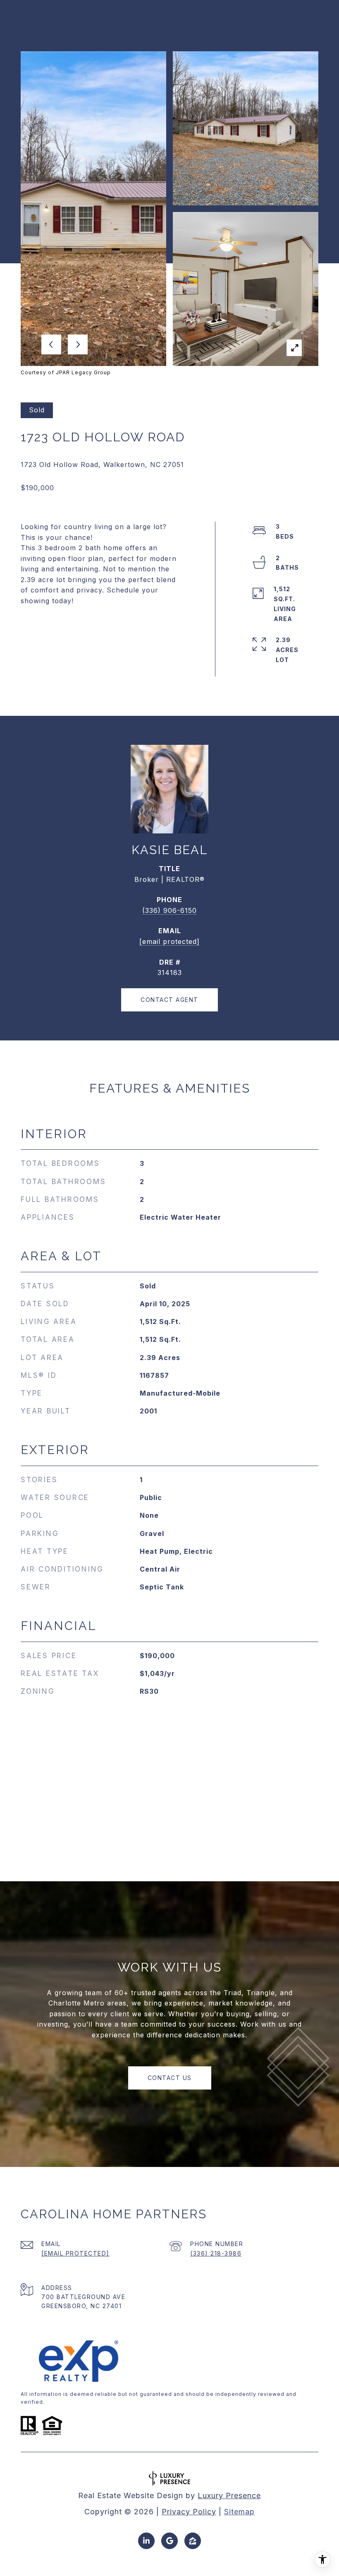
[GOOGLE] (169, 2541)
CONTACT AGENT (169, 1000)
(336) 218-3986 (216, 2253)
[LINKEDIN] (146, 2541)
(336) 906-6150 (169, 910)
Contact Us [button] (170, 2078)
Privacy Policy (189, 2512)
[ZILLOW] (193, 2541)
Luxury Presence (229, 2495)
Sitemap (239, 2512)
